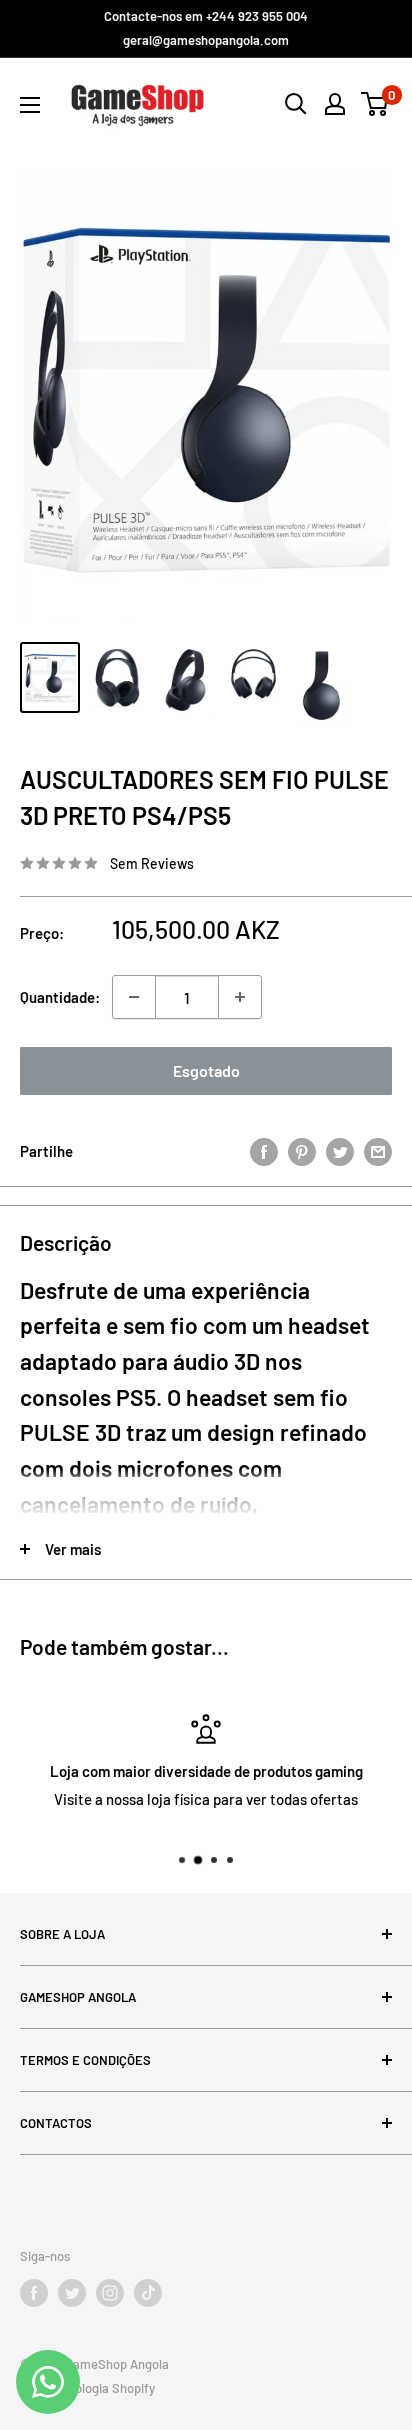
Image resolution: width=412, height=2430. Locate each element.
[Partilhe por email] (378, 1150)
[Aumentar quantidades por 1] (240, 997)
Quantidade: (60, 997)
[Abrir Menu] (30, 105)
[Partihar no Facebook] (264, 1150)
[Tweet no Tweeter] (340, 1150)
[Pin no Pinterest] (302, 1150)
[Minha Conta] (335, 104)
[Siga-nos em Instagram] (110, 2293)
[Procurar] (296, 104)
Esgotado (206, 1070)
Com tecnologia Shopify (87, 2388)
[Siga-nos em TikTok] (148, 2293)
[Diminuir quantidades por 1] (134, 997)
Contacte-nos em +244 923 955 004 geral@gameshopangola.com (206, 28)
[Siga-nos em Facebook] (34, 2293)
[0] (375, 104)
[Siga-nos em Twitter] (72, 2293)
